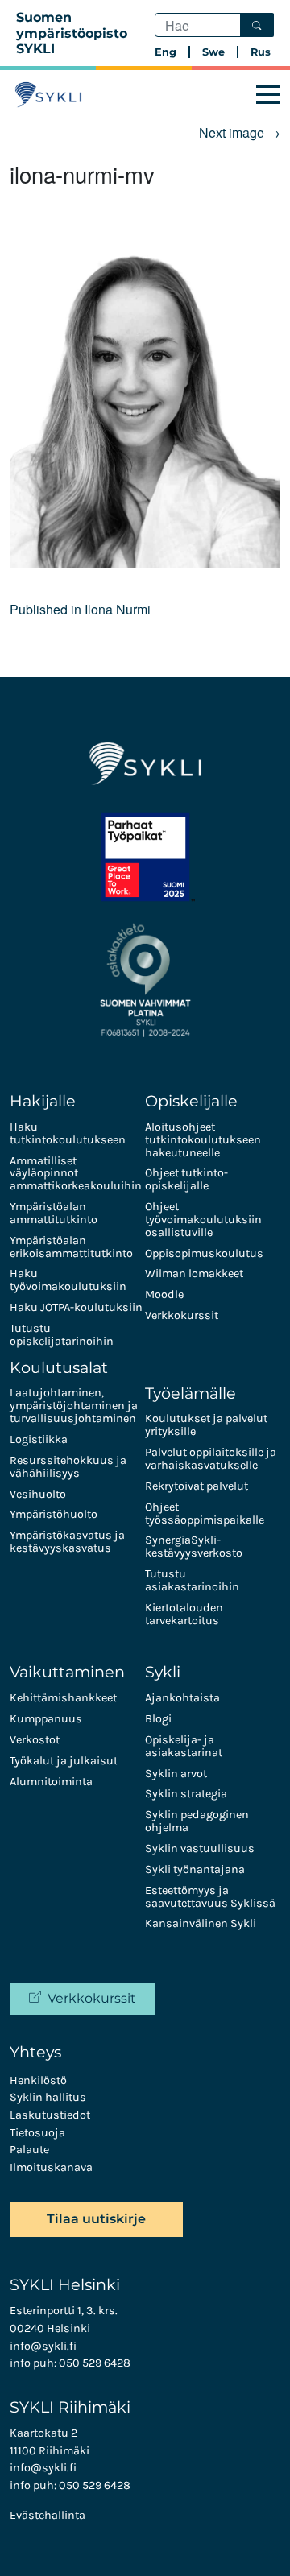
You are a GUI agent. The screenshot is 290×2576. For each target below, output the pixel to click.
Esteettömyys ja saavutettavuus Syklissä (210, 1897)
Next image (240, 132)
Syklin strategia (186, 1794)
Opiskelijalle (191, 1101)
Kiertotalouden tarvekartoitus (184, 1614)
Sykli (163, 1672)
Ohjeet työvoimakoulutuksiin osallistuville (203, 1220)
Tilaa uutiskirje (96, 2219)
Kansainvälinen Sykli (201, 1923)
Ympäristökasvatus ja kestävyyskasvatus (67, 1542)
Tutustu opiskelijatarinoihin (62, 1335)
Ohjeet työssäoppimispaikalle (205, 1513)
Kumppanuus (46, 1719)
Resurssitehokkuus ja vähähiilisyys (68, 1467)
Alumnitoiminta (51, 1782)
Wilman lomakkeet (194, 1274)
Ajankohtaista (182, 1698)
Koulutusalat (59, 1367)
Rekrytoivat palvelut (197, 1486)
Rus (261, 52)
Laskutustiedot (50, 2115)
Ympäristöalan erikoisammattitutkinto (71, 1247)
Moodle (164, 1294)
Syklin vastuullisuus (200, 1848)
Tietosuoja (37, 2133)
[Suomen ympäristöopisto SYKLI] (48, 95)
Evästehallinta (48, 2515)
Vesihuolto (38, 1494)
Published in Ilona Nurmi (80, 609)
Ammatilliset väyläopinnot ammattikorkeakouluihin (76, 1174)
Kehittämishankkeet (63, 1698)
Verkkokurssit (182, 1315)
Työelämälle (191, 1393)
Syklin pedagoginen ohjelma (197, 1821)
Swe (213, 52)
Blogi (158, 1719)
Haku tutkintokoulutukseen (68, 1133)
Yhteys (35, 2052)
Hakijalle (43, 1101)
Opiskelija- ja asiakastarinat (184, 1746)
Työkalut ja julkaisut (64, 1761)
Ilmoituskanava (51, 2167)
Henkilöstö (38, 2080)
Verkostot (35, 1740)
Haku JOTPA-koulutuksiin (76, 1307)
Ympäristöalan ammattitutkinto (54, 1213)
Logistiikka (39, 1439)
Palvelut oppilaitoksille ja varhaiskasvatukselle (211, 1459)
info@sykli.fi (43, 2346)
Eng (166, 52)
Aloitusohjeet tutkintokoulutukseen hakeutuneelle (203, 1140)
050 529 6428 (95, 2363)
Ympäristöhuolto (54, 1514)
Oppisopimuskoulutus (204, 1253)
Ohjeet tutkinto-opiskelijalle (186, 1179)
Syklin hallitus (48, 2097)
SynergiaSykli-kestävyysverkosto (194, 1546)
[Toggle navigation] (268, 95)
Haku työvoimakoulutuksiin (68, 1280)
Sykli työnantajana (195, 1869)
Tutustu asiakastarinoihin (192, 1580)
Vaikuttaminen (67, 1672)
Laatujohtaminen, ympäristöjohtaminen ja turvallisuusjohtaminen (74, 1406)
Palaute (29, 2150)
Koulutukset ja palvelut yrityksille (206, 1425)
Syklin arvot (176, 1774)
